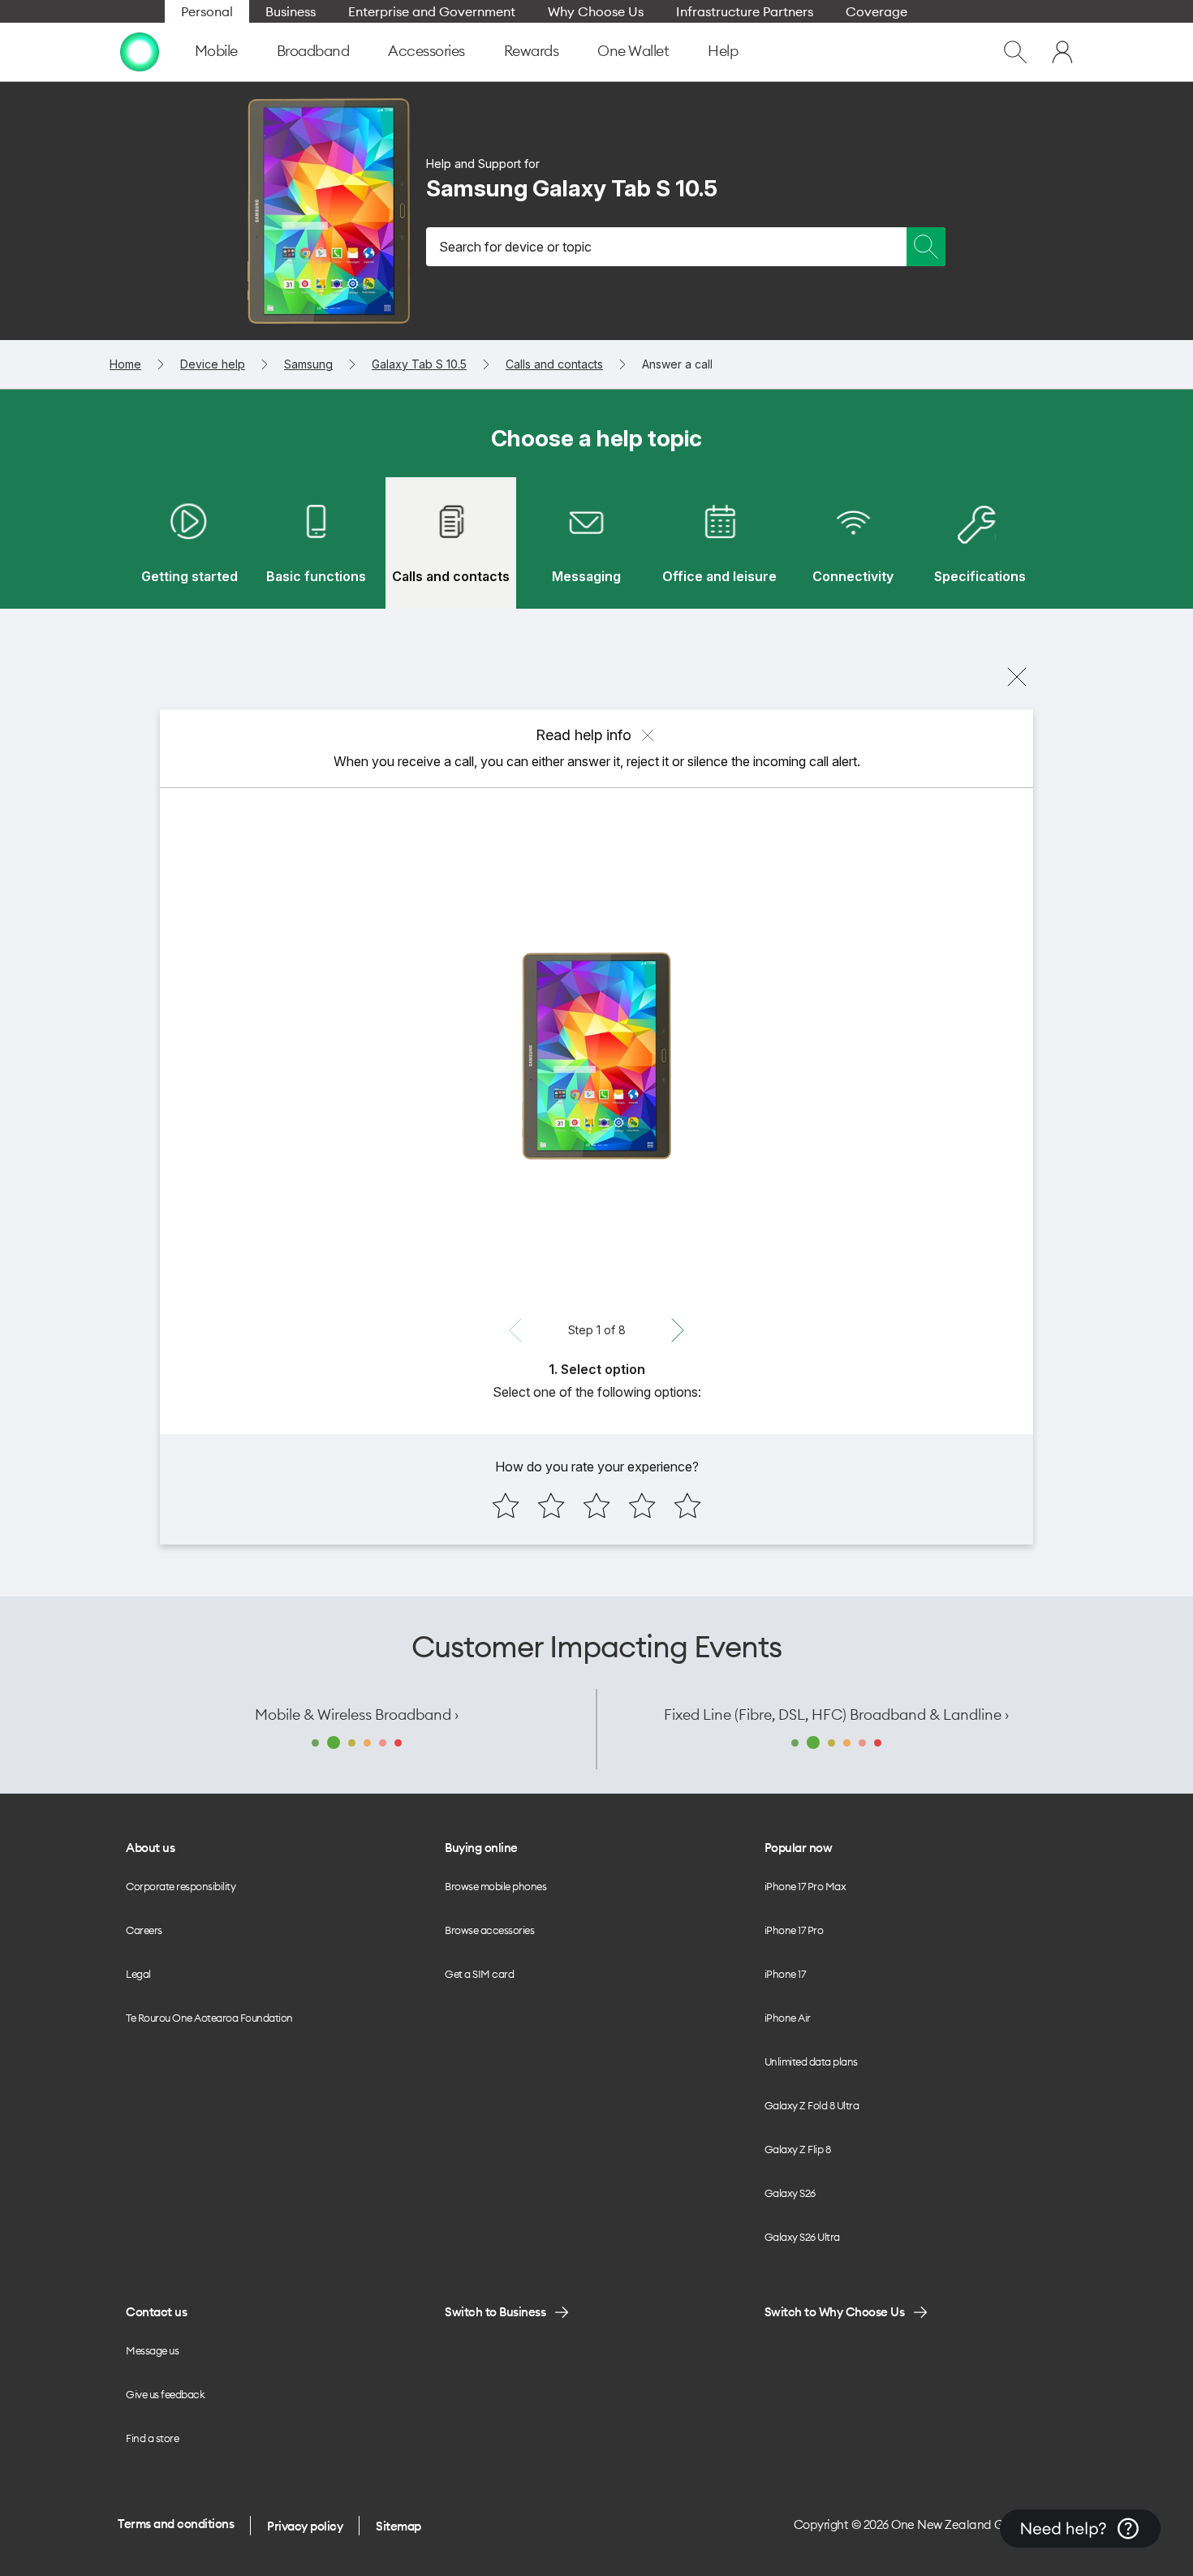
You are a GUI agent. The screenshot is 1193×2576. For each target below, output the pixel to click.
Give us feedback (165, 2394)
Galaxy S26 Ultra (802, 2237)
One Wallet (633, 51)
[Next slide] (678, 1330)
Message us (152, 2350)
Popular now (799, 1848)
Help (723, 51)
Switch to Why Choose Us (835, 2312)
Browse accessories (489, 1930)
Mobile (216, 51)
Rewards (532, 51)
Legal (138, 1974)
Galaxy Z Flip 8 (798, 2149)
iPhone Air (788, 2018)
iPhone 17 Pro (794, 1930)
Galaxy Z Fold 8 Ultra (812, 2105)
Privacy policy (305, 2526)
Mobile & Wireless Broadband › (357, 1714)
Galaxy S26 (790, 2193)
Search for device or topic (515, 247)
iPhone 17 (785, 1974)
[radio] (506, 1506)
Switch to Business (495, 2312)
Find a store (152, 2438)
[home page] (140, 52)
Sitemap (398, 2526)
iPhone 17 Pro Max (805, 1886)
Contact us (156, 2312)
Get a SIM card (479, 1974)
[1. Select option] (596, 1056)
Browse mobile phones (495, 1886)
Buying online (481, 1848)
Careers (144, 1930)
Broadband (313, 51)
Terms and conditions (176, 2524)
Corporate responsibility (181, 1886)
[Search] (926, 247)
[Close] (1017, 677)
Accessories (426, 51)
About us (150, 1848)
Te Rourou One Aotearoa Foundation (209, 2018)
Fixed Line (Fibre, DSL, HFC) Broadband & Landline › (836, 1714)
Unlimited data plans (811, 2061)
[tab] (189, 543)
